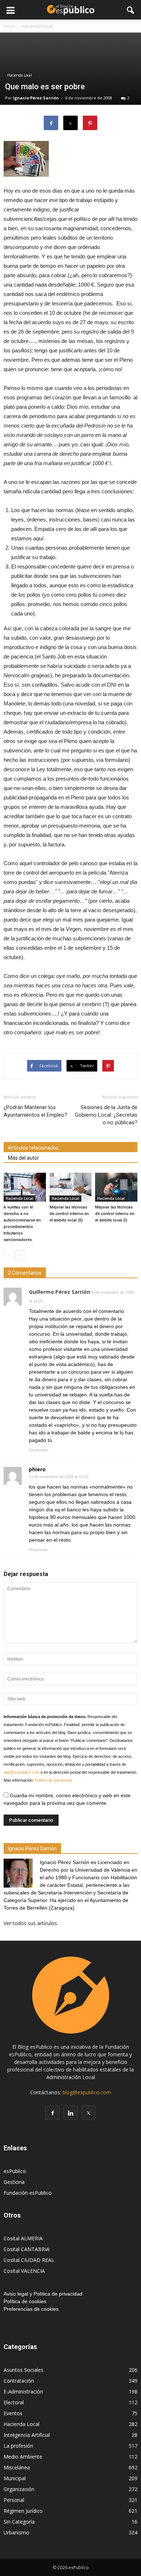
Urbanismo (16, 2532)
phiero (37, 1469)
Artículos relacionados (33, 1148)
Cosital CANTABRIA (27, 2249)
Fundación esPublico (28, 2193)
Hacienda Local (20, 75)
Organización (19, 2489)
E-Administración (23, 2392)
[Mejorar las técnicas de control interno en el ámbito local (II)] (71, 1187)
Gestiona (14, 2182)
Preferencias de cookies (31, 2309)
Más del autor (23, 1158)
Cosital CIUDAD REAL (29, 2260)
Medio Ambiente (23, 2457)
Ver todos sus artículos (30, 1923)
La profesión (18, 2446)
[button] (131, 10)
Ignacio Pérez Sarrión (36, 98)
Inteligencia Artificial (27, 2435)
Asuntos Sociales (23, 2370)
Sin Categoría (19, 2522)
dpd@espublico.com (22, 1772)
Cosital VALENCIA (24, 2271)
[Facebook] (52, 2113)
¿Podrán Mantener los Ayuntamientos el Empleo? (35, 1111)
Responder (39, 1450)
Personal (14, 2500)
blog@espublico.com (87, 2092)
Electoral (14, 2402)
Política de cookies (25, 2301)
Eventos (13, 2413)
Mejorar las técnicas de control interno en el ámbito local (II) (69, 1214)
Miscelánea (17, 2467)
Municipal (15, 2478)
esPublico (15, 2171)
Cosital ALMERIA (23, 2238)
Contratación (19, 2381)
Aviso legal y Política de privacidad (43, 2294)
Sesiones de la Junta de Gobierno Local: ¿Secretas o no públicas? (106, 1115)
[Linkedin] (70, 2113)
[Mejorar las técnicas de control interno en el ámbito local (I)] (116, 1187)
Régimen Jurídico (23, 2511)
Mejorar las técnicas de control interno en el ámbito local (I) (115, 1214)
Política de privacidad (53, 1780)
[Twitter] (89, 2113)
